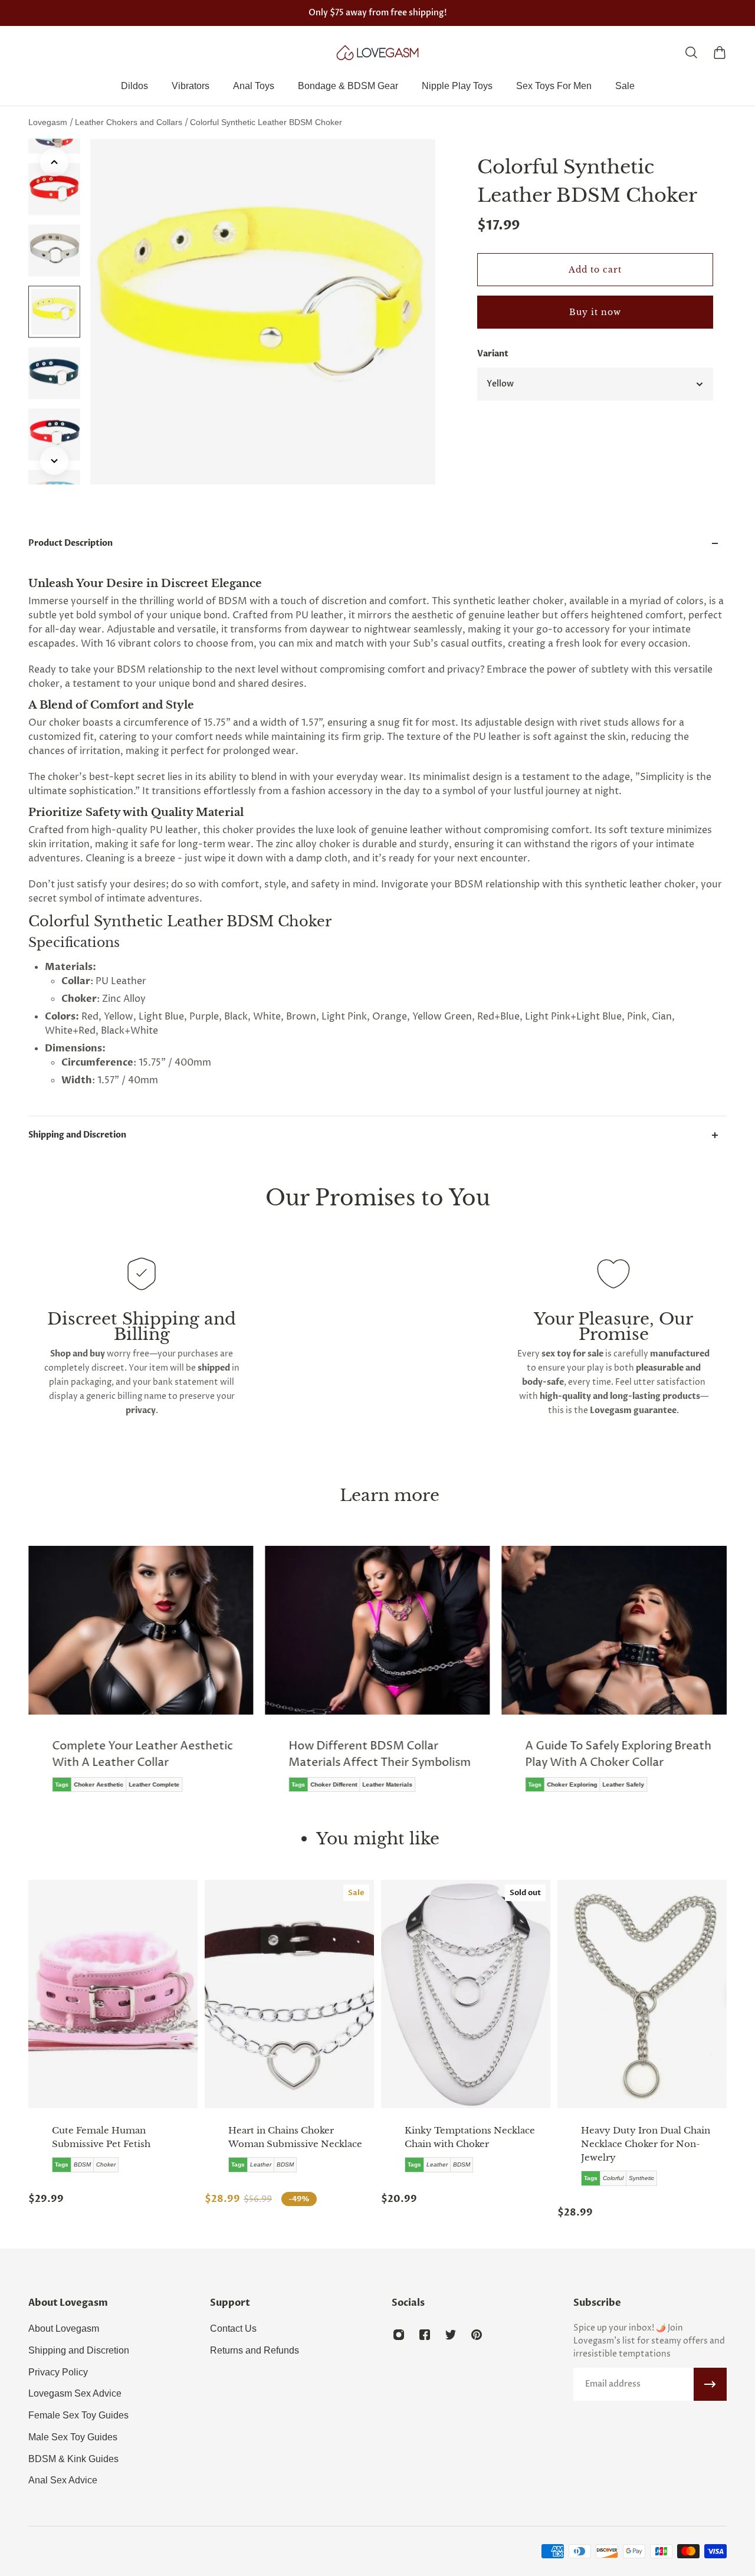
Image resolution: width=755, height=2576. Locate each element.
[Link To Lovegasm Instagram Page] (399, 2335)
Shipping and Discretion (77, 1135)
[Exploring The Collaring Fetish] (614, 1669)
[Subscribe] (710, 2384)
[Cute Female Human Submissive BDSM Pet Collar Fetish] (113, 1994)
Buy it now (595, 312)
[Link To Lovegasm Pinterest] (477, 2335)
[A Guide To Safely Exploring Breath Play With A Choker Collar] (378, 1677)
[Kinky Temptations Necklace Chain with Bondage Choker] (466, 1994)
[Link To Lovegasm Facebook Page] (425, 2335)
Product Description (70, 543)
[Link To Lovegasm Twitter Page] (451, 2335)
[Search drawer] (691, 53)
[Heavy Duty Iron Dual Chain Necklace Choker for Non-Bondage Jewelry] (642, 1994)
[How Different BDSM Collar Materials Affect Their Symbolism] (141, 1677)
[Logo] (377, 53)
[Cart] (720, 53)
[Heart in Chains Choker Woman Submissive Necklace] (289, 1994)
